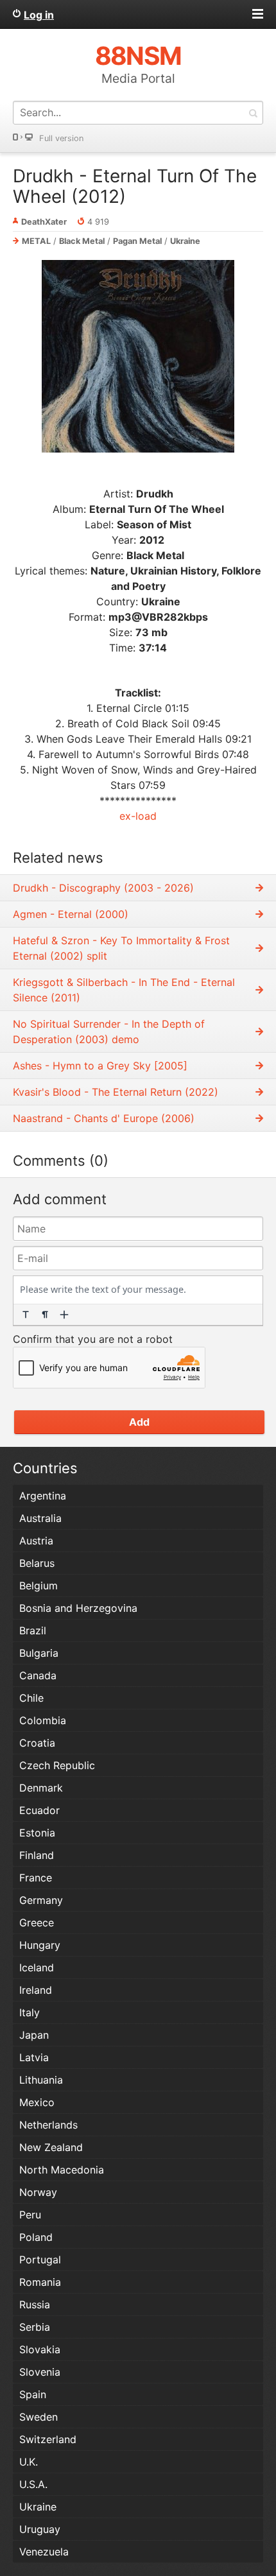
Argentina (43, 1496)
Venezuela (44, 2552)
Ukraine (185, 241)
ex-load (138, 816)
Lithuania (41, 2080)
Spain (33, 2394)
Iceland (37, 1967)
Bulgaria (39, 1653)
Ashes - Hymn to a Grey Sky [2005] (100, 1066)
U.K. (29, 2462)
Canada (38, 1675)
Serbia (35, 2327)
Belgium (39, 1586)
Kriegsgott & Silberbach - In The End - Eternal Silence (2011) (124, 990)
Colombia (43, 1720)
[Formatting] (26, 1315)
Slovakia (40, 2349)
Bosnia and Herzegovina (78, 1608)
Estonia (37, 1833)
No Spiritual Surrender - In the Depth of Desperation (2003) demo (109, 1032)
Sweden (39, 2417)
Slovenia (40, 2372)
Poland (36, 2237)
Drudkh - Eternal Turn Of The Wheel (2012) (135, 186)
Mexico (37, 2102)
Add (139, 1422)
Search (253, 113)
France (36, 1878)
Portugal (40, 2260)
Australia (40, 1518)
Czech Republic (57, 1765)
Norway (38, 2192)
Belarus (37, 1563)
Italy (30, 2012)
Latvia (34, 2057)
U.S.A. (33, 2484)
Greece (37, 1923)
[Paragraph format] (45, 1315)
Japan (34, 2035)
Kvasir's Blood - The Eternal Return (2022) (116, 1092)
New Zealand (51, 2147)
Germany (41, 1900)
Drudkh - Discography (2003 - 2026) (103, 888)
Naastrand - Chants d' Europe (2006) (104, 1118)
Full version (61, 138)
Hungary (40, 1945)
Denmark (41, 1788)
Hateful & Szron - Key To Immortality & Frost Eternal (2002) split (121, 948)
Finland (37, 1855)
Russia (35, 2304)
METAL (36, 241)
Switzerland (48, 2439)
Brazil (33, 1630)
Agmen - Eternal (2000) (71, 914)
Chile (31, 1698)
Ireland (36, 1990)
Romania (40, 2282)
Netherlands (48, 2125)
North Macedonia (62, 2170)
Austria (36, 1541)
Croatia (37, 1743)
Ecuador (39, 1810)
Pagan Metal (137, 241)
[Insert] (64, 1315)
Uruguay (40, 2529)
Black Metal (82, 241)
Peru (30, 2215)
